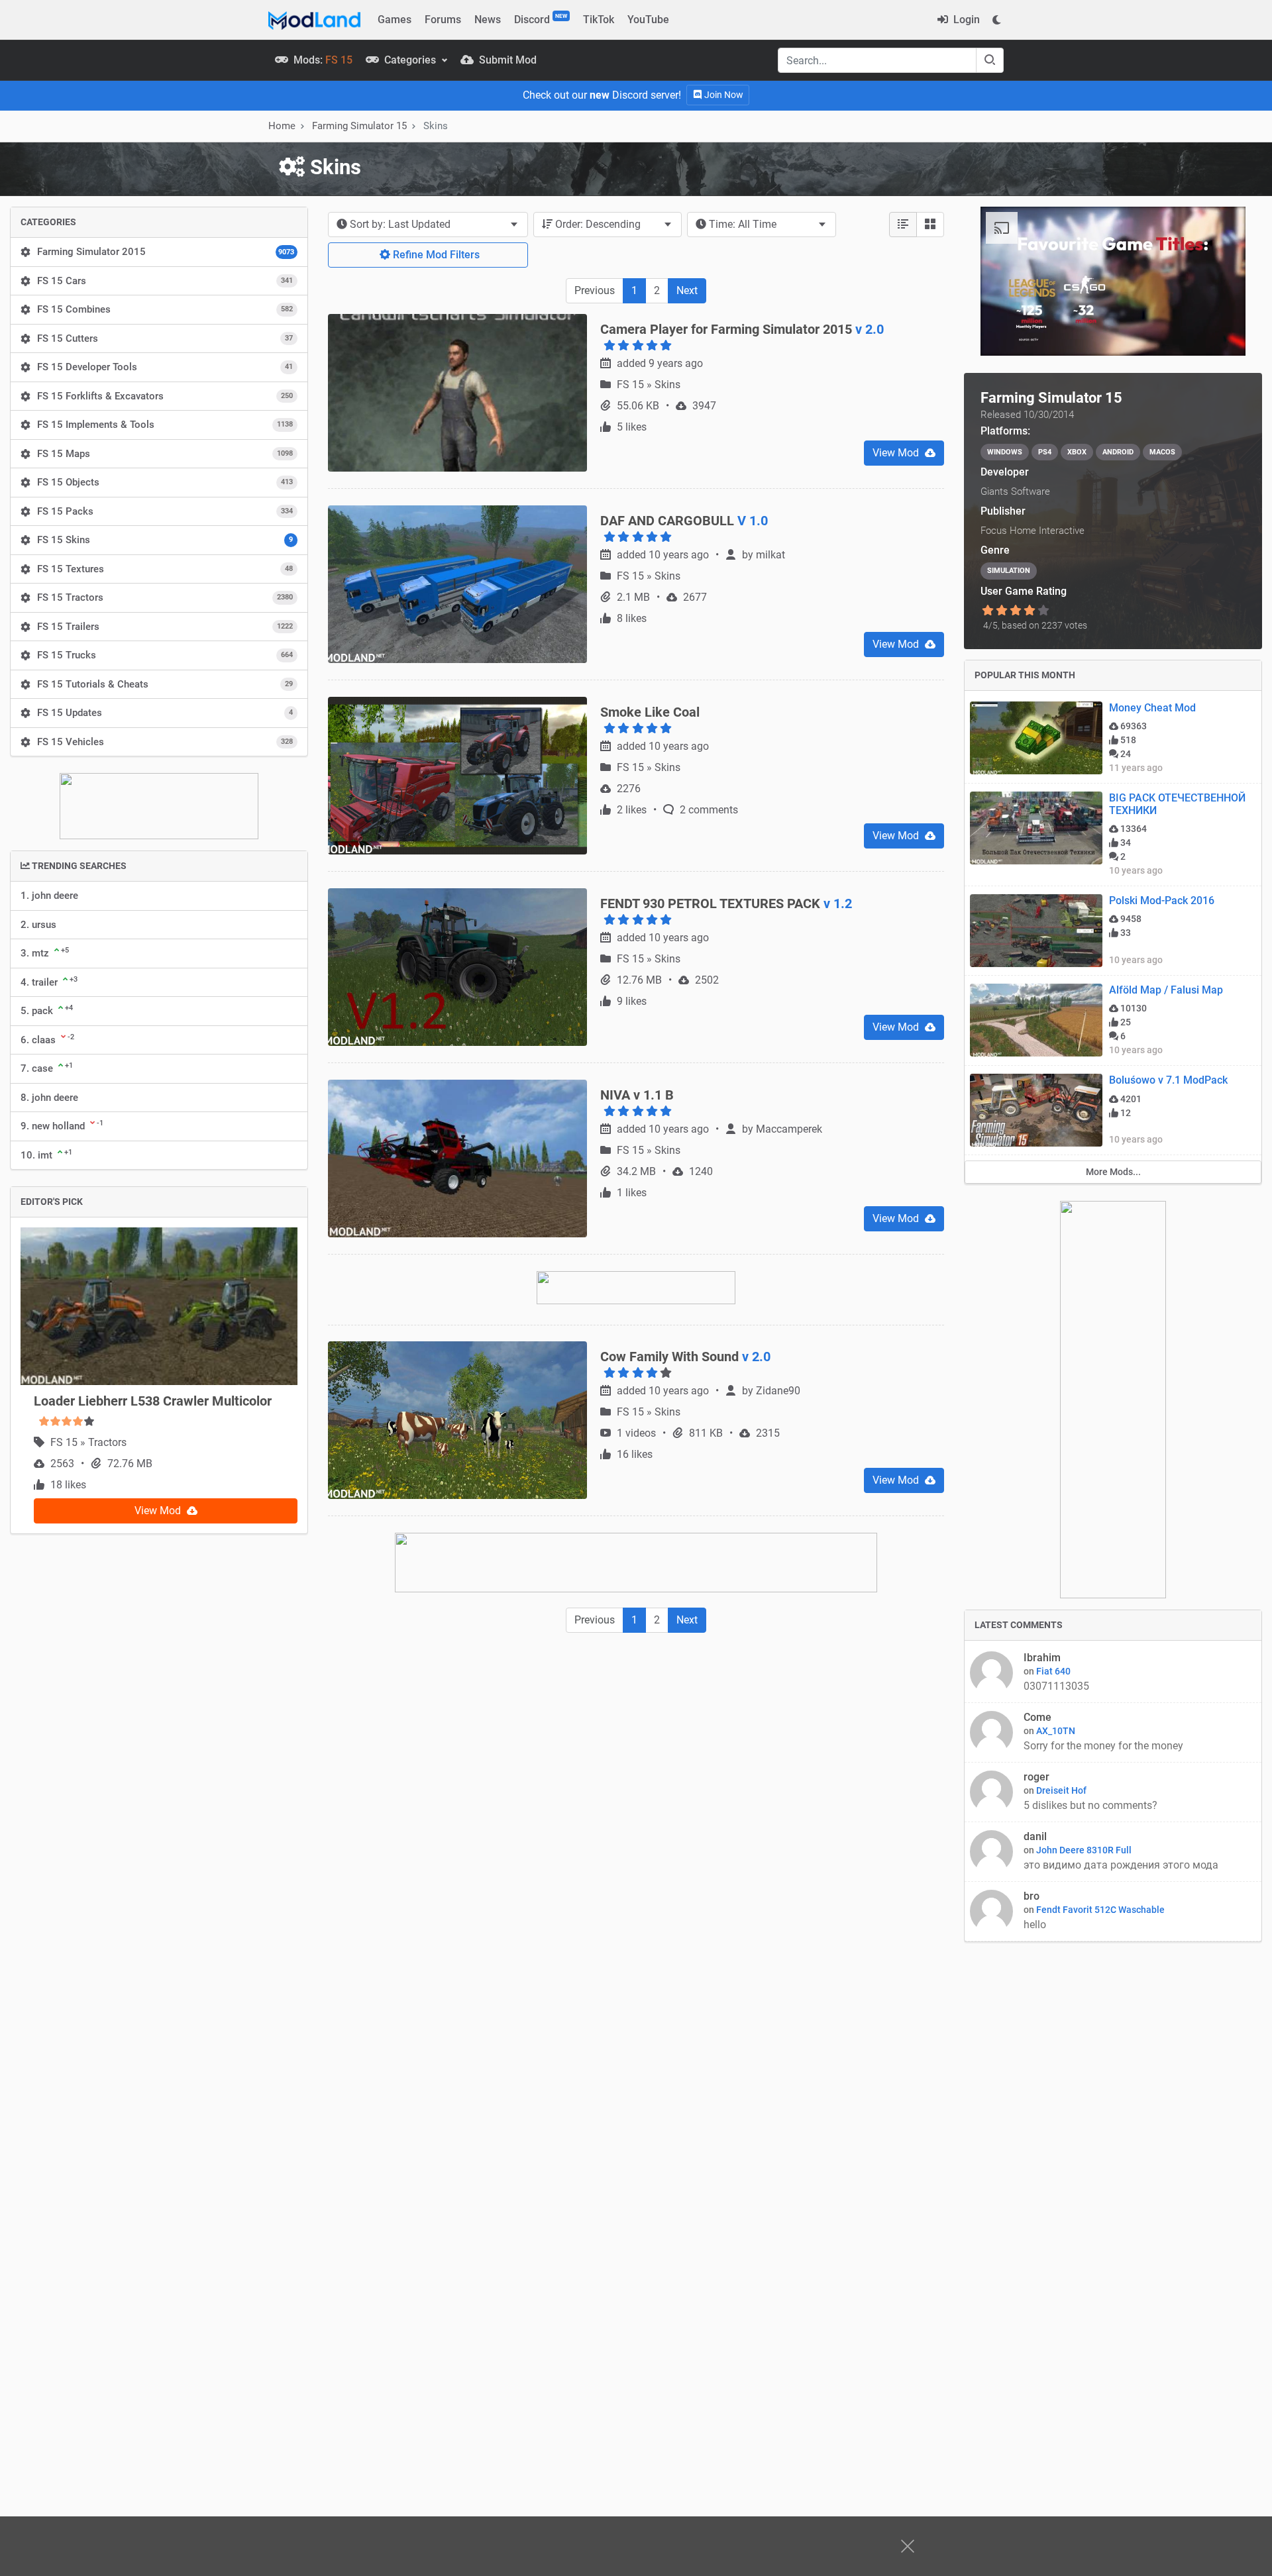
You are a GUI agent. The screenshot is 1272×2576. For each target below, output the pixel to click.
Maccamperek (789, 1204)
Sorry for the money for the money (1105, 1746)
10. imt (46, 1155)
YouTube (648, 20)
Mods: (322, 60)
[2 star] (1001, 611)
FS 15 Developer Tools (165, 367)
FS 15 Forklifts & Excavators (165, 396)
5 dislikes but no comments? (1090, 1805)
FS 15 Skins (165, 540)
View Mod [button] (159, 1511)
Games (395, 20)
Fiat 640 (1053, 1671)
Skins (667, 459)
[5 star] (1044, 611)
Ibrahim (1042, 1658)
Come (1037, 1717)
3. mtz (45, 953)
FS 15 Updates (165, 713)
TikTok (599, 20)
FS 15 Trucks (165, 655)
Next (687, 290)
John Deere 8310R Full (1084, 1850)
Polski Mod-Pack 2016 (1162, 901)
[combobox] (428, 225)
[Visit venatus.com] (1220, 335)
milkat (770, 630)
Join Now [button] (723, 95)
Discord (541, 19)
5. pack (47, 1010)
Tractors (107, 1442)
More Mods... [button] (1113, 1172)
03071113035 (1056, 1686)
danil (1035, 1836)
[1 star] (987, 611)
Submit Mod (506, 60)
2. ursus (38, 925)
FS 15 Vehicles (165, 742)
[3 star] (1015, 611)
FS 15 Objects (165, 482)
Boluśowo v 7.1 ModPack (1168, 1080)
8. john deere (49, 1098)
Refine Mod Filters (435, 255)
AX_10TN (1056, 1731)
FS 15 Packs (165, 511)
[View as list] (903, 225)
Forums (443, 20)
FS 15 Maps (165, 454)
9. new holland (62, 1125)
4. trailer (49, 982)
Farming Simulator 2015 (166, 252)
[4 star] (1030, 611)
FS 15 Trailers (165, 627)
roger (1036, 1777)
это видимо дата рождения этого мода (1121, 1865)
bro (1032, 1896)
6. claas (47, 1039)
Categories (410, 60)
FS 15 (65, 1442)
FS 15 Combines (165, 309)
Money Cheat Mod (1152, 708)
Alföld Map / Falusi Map (1166, 990)
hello (1036, 1925)
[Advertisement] (636, 1816)
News (488, 20)
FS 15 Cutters (165, 338)
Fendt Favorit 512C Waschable (1100, 1910)
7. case (47, 1068)
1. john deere (49, 896)
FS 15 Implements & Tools (165, 425)
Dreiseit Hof (1061, 1790)
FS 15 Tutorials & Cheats (165, 684)
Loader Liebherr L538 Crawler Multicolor (153, 1401)
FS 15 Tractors (165, 597)
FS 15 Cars (165, 281)
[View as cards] (930, 225)
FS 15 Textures (165, 569)
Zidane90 (778, 1466)
